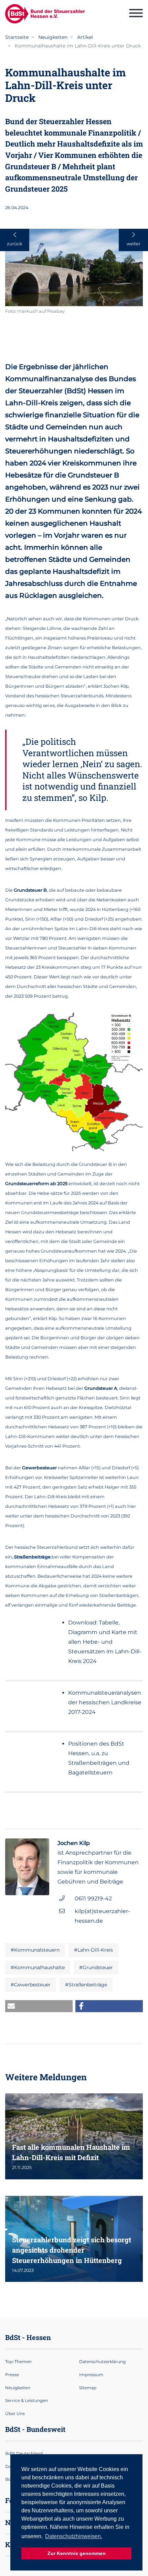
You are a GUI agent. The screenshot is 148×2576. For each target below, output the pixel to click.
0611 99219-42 (93, 1898)
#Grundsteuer (96, 1967)
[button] (39, 2006)
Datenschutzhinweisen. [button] (74, 2536)
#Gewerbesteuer (31, 1985)
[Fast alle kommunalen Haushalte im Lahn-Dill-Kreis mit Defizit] (74, 2136)
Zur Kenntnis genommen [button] (77, 2553)
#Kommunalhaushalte (38, 1967)
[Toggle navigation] (136, 14)
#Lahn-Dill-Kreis (93, 1950)
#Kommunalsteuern (35, 1950)
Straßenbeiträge (32, 1557)
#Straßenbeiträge (86, 1985)
